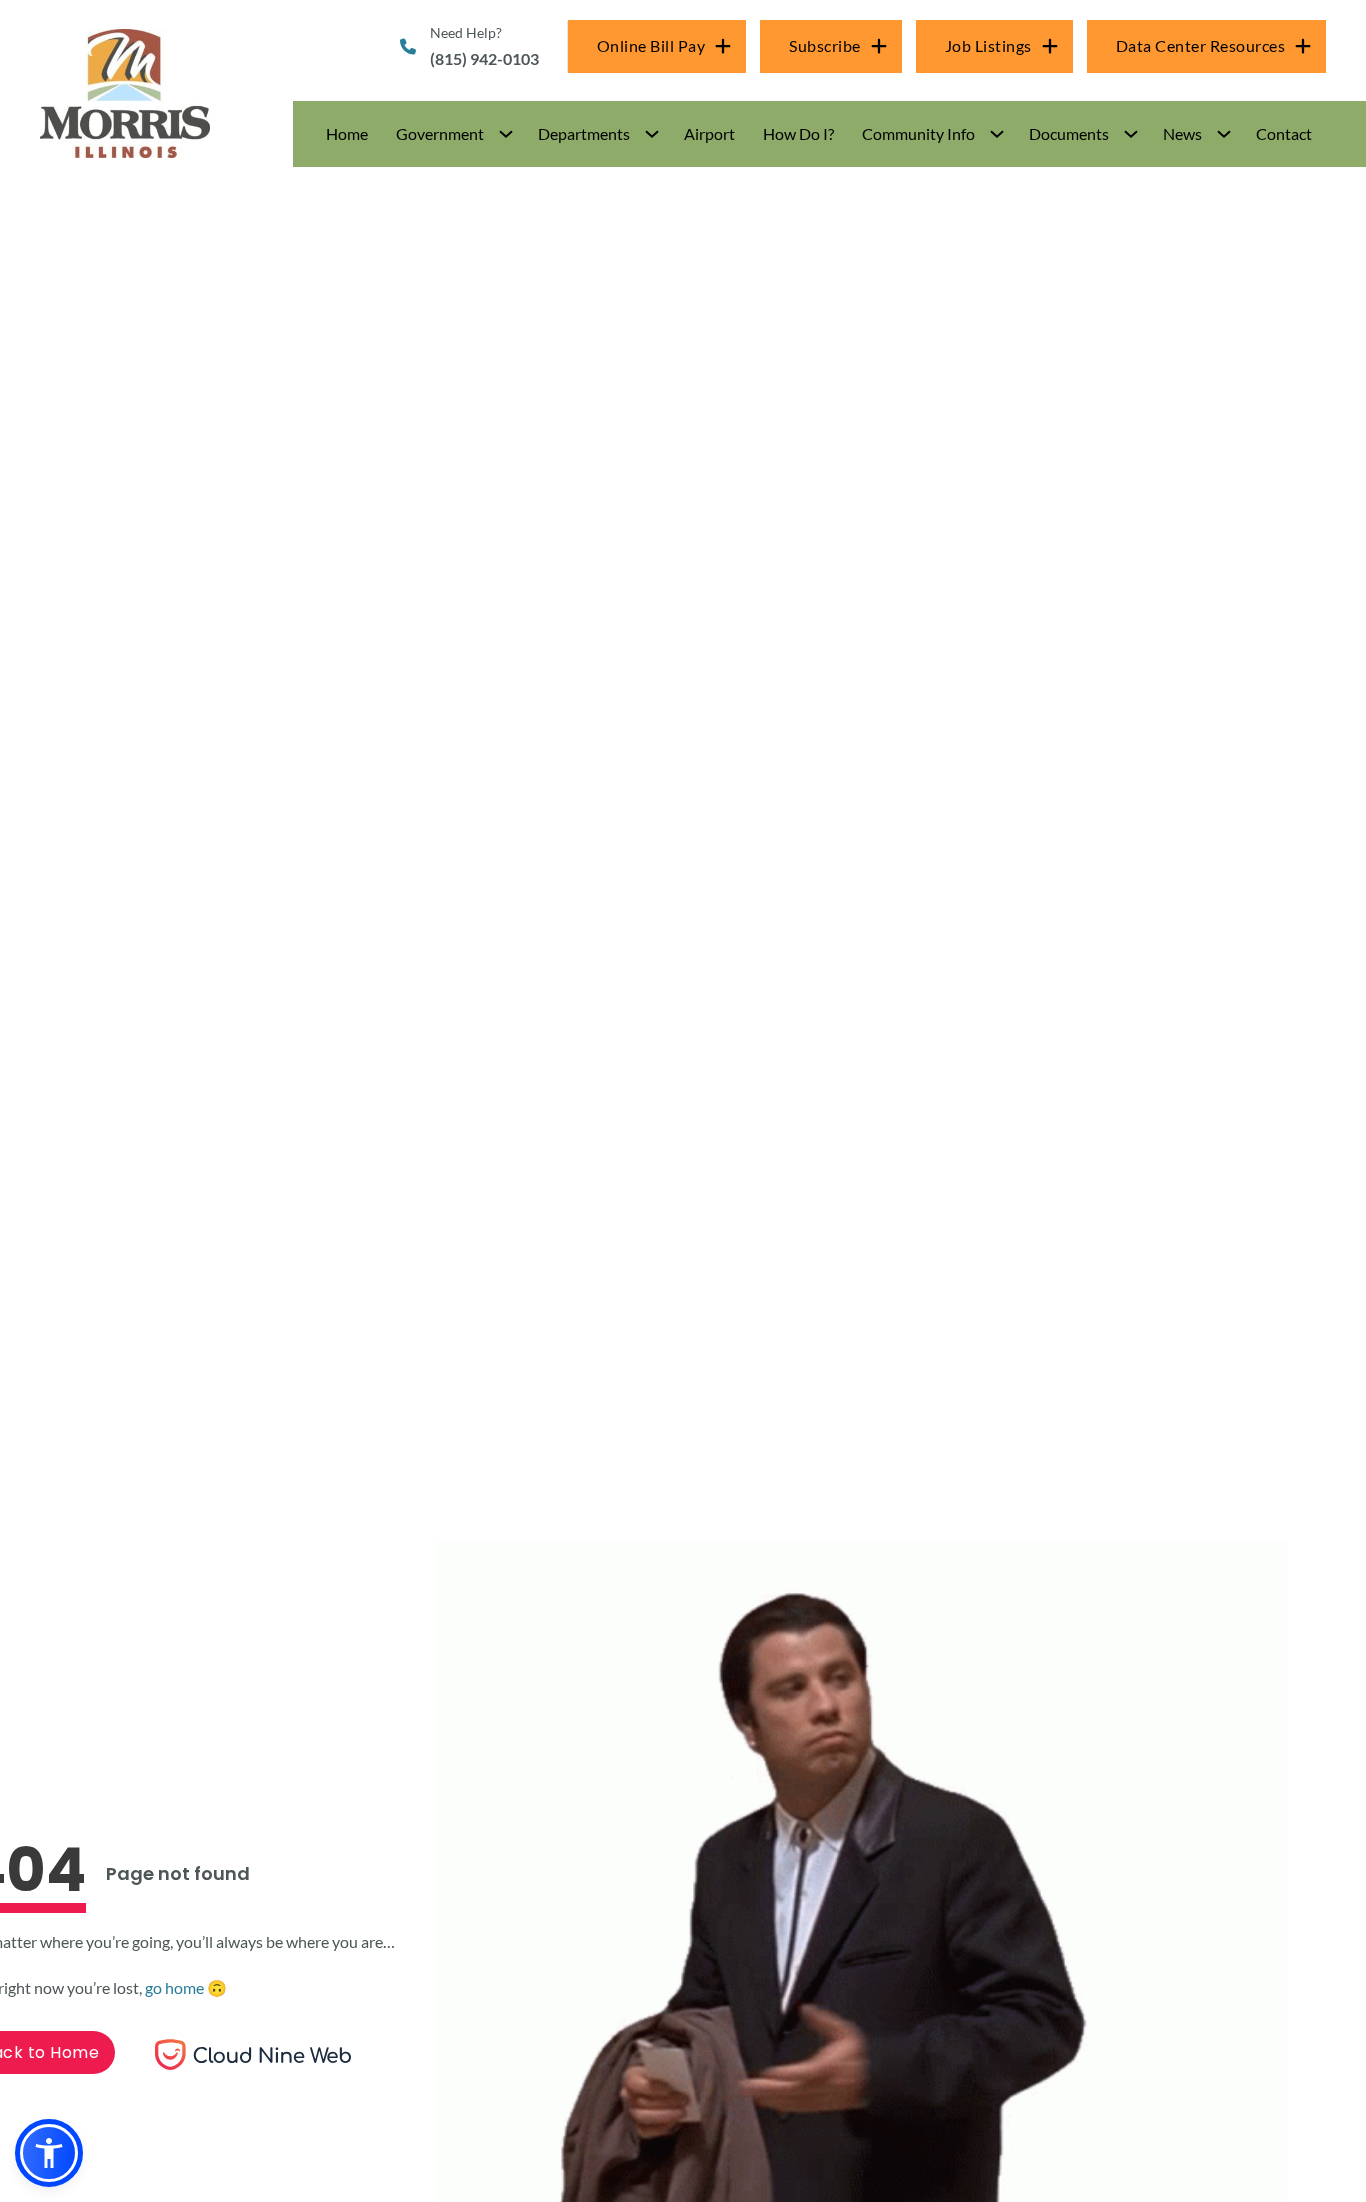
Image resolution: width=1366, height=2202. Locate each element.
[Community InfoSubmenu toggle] (997, 134)
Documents (1069, 133)
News (1182, 133)
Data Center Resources (1201, 45)
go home (174, 1987)
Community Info (918, 133)
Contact (1284, 133)
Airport (709, 133)
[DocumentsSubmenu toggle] (1131, 134)
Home (347, 133)
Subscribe (825, 45)
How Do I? (798, 133)
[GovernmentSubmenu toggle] (506, 134)
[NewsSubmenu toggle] (1224, 134)
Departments (584, 133)
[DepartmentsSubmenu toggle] (652, 134)
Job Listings (988, 45)
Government (440, 133)
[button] (453, 133)
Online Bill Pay (651, 45)
